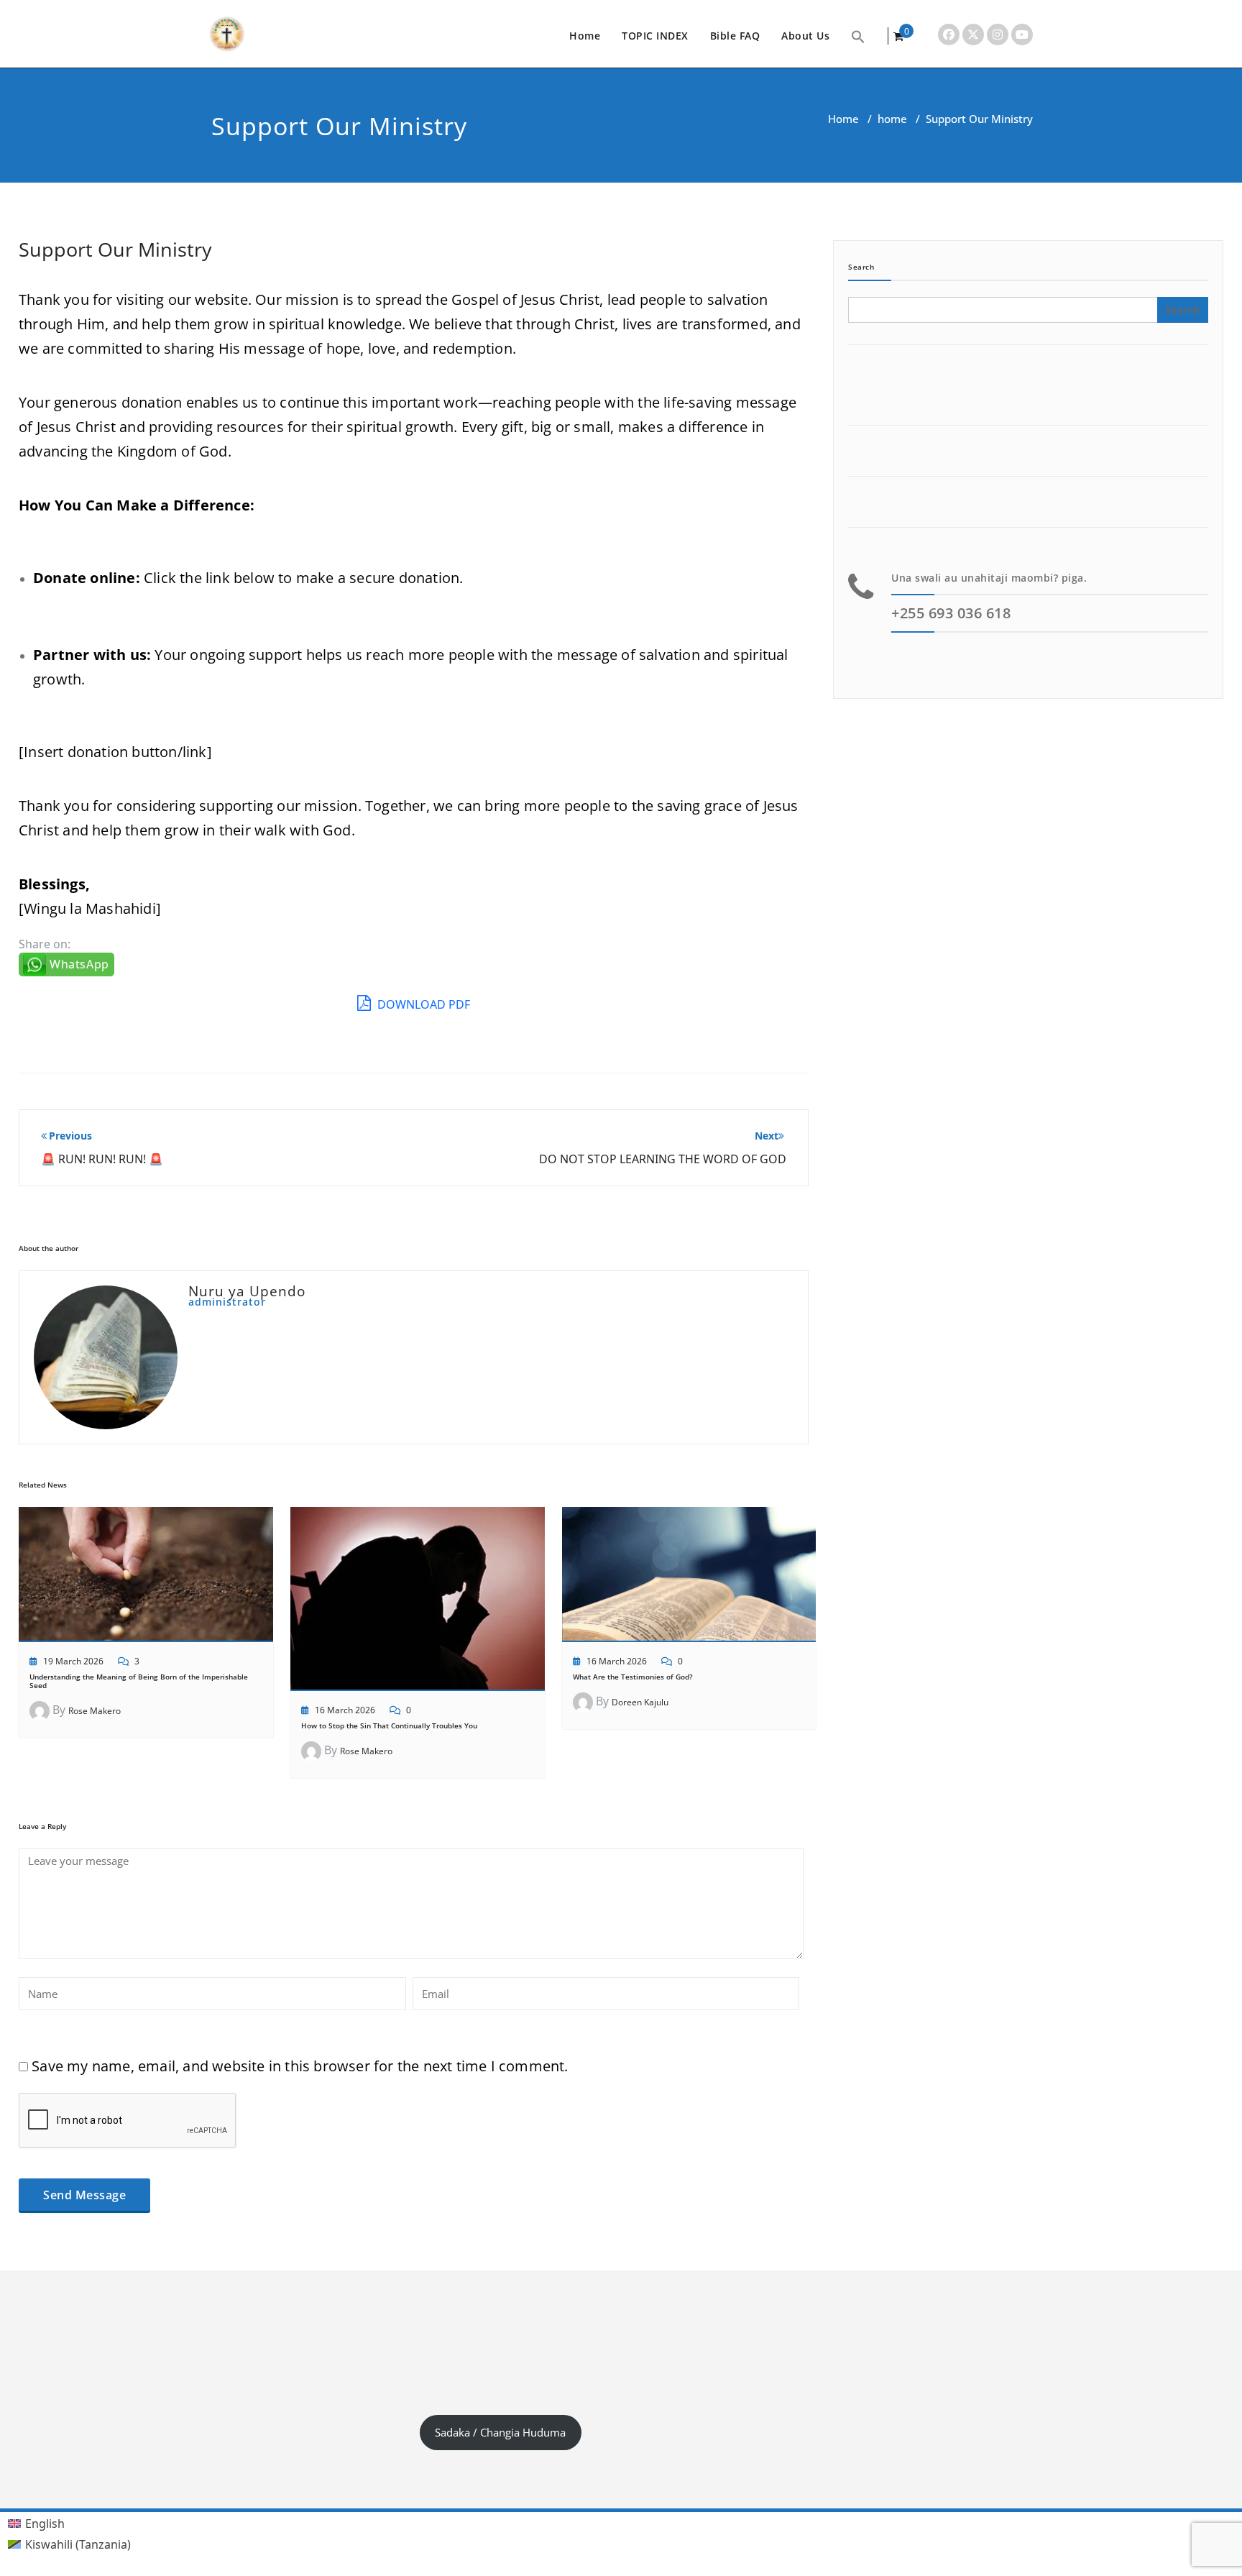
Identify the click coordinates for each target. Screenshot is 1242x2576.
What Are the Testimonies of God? (633, 1677)
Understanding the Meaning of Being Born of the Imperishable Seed (139, 1681)
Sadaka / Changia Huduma (500, 2432)
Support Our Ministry (115, 249)
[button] (858, 36)
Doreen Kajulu (640, 1702)
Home (585, 36)
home (892, 119)
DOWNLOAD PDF (422, 1004)
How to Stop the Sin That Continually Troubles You (389, 1725)
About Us (805, 36)
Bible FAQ (735, 36)
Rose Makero (95, 1711)
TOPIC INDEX (655, 36)
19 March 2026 (73, 1661)
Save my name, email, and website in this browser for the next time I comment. (300, 2066)
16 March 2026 (345, 1710)
